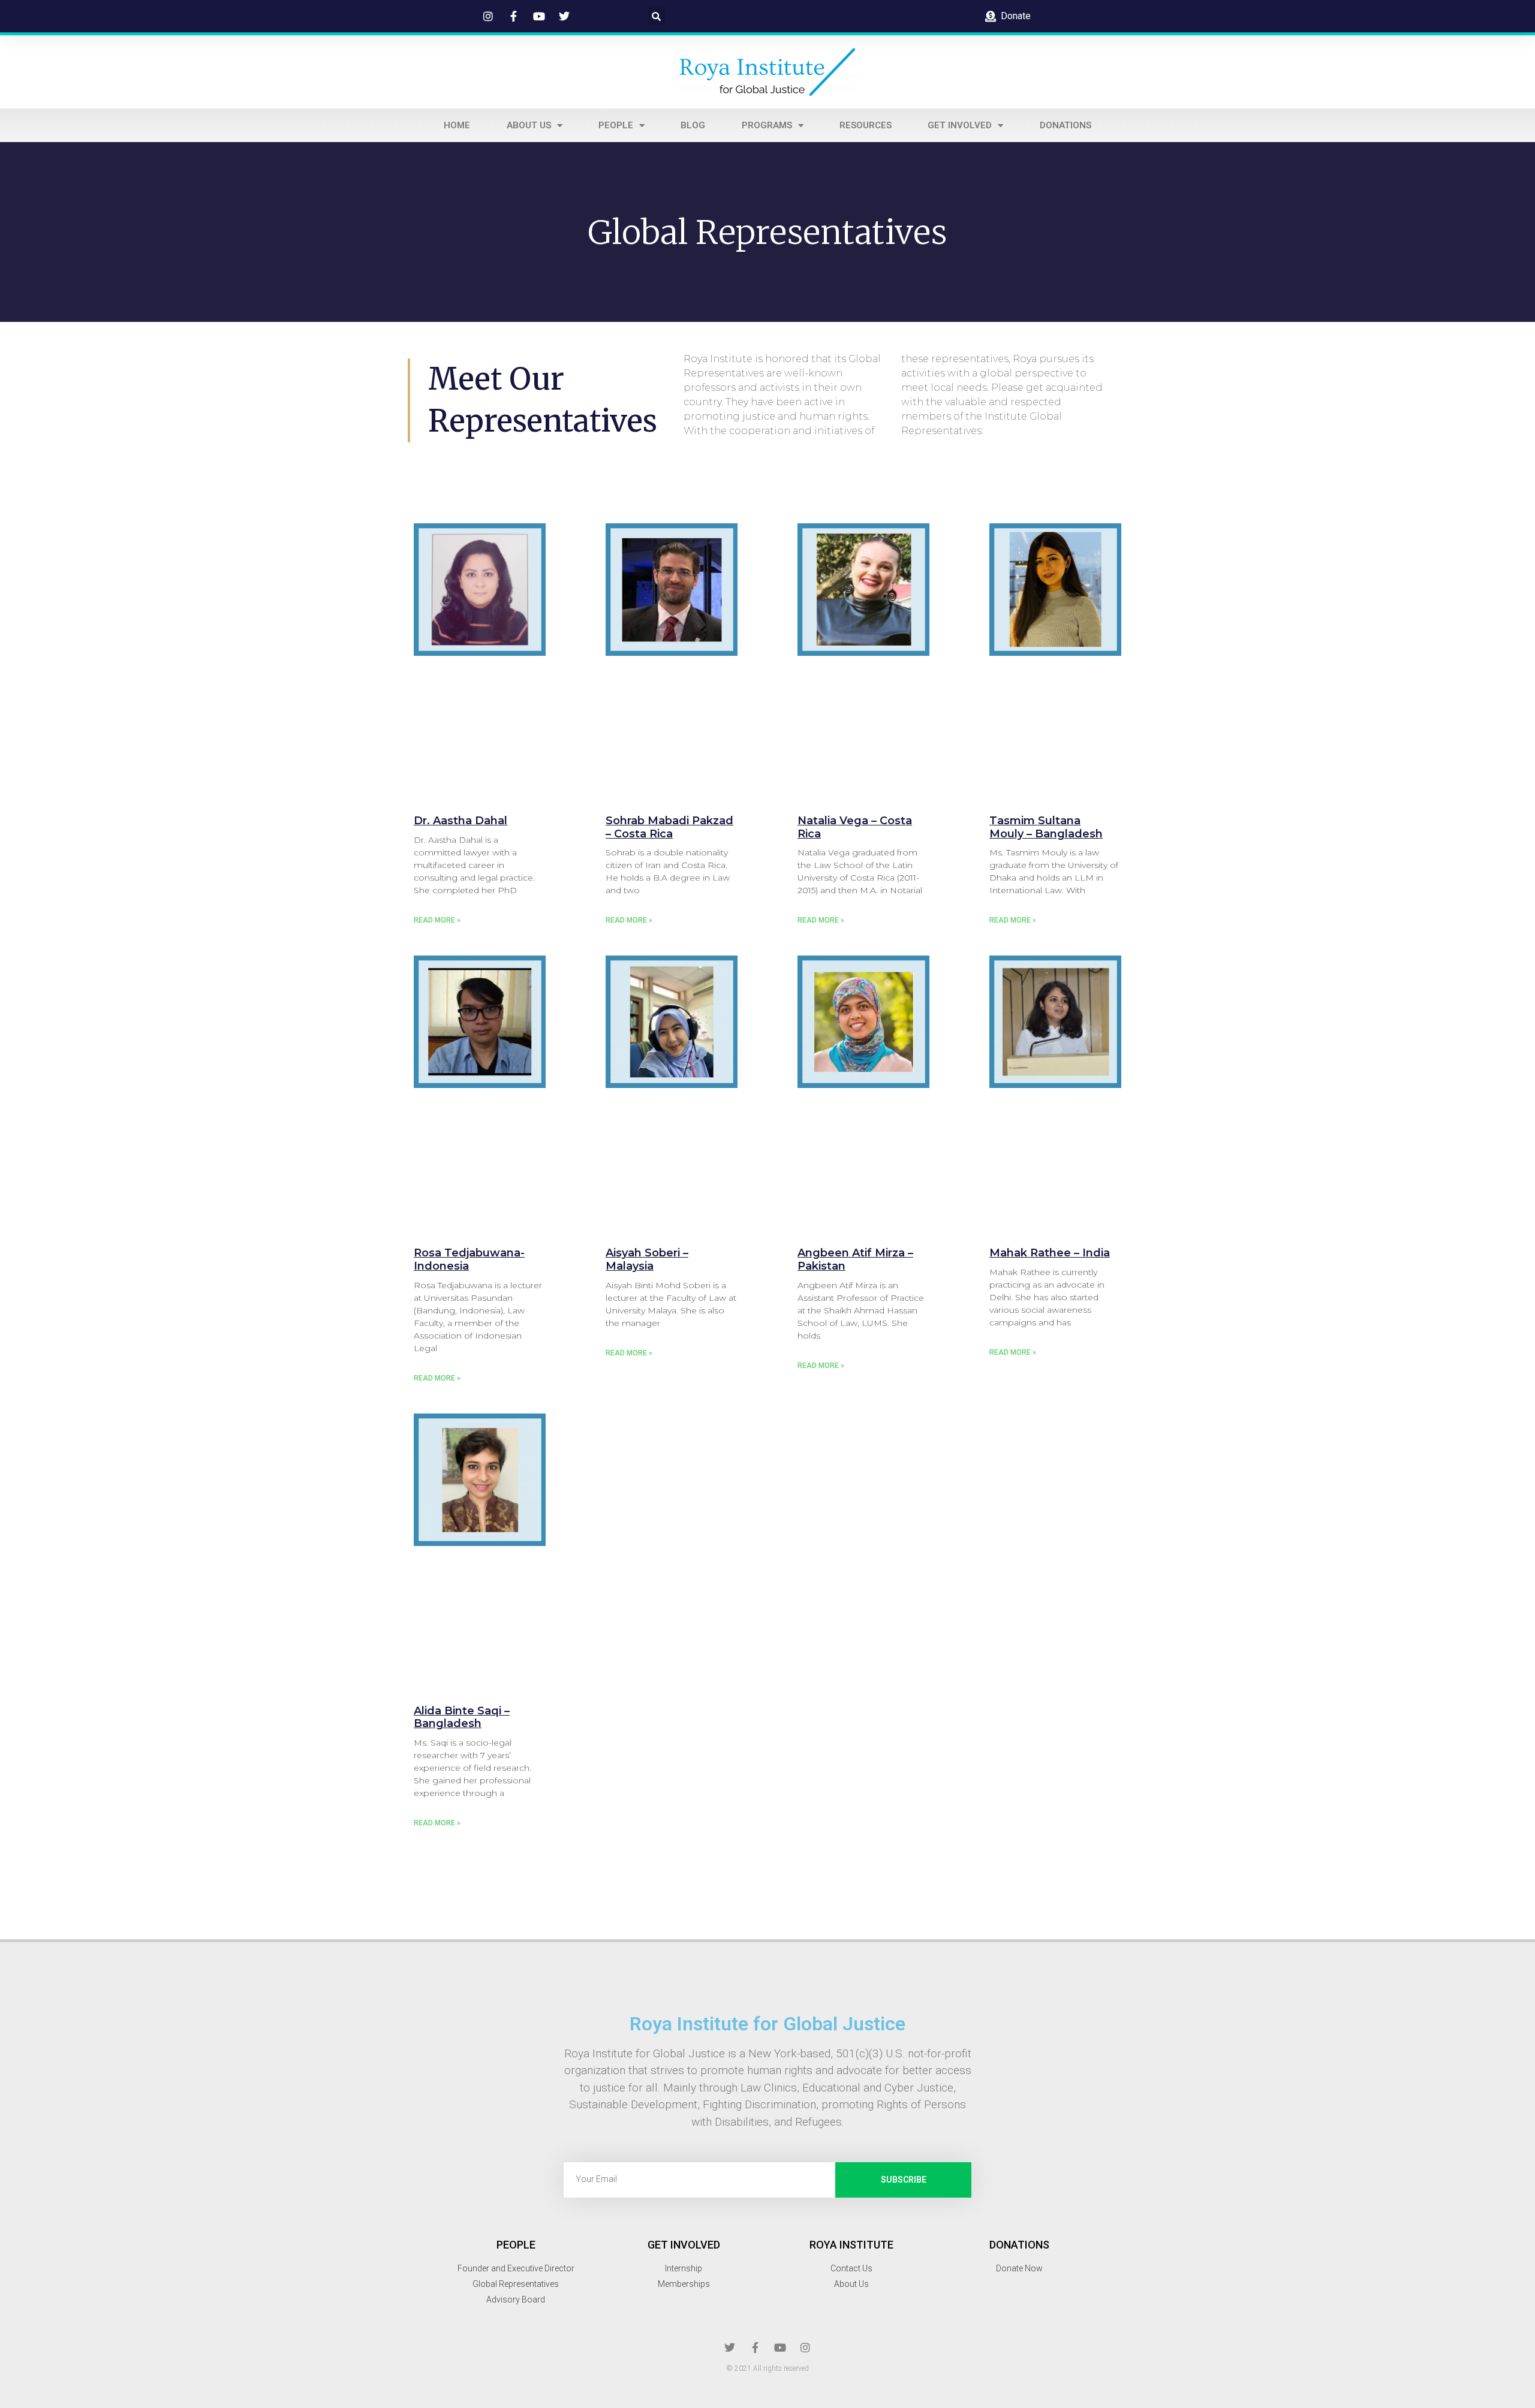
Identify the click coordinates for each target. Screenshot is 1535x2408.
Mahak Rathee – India (1050, 1253)
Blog (693, 125)
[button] (657, 16)
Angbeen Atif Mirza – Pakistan (855, 1259)
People (616, 125)
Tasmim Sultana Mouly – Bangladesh (1046, 827)
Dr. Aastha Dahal (460, 821)
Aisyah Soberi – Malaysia (647, 1259)
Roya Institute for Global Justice (767, 2024)
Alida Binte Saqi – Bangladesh (462, 1717)
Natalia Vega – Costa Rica (855, 827)
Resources (866, 125)
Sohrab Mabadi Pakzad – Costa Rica (669, 827)
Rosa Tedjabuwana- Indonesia (469, 1259)
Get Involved (960, 125)
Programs (767, 125)
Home (457, 125)
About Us (529, 125)
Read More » (437, 920)
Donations (1066, 125)
